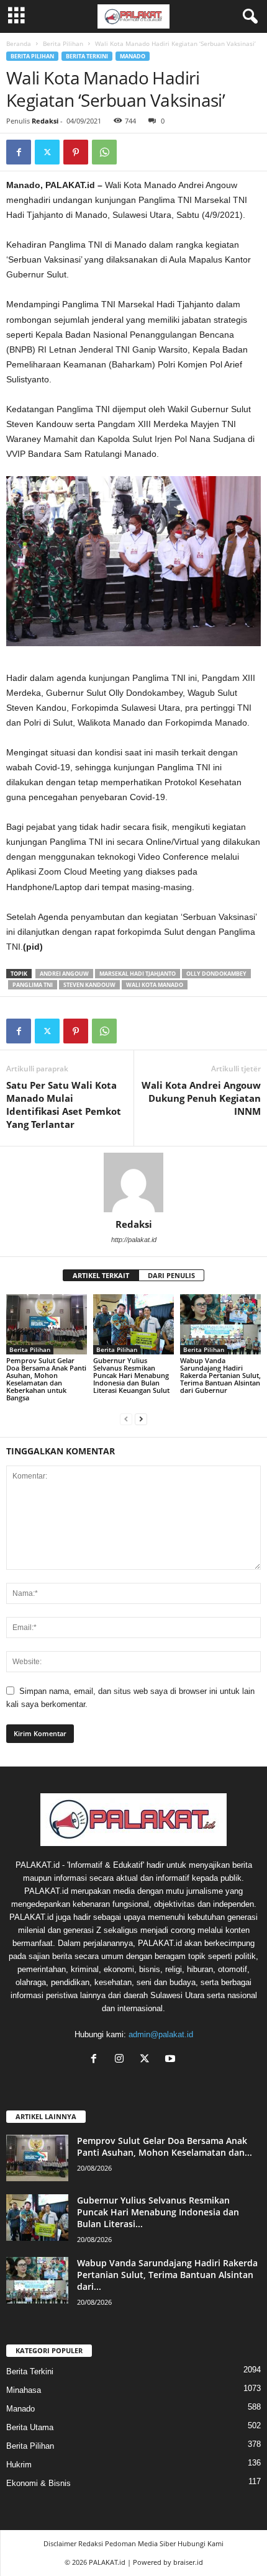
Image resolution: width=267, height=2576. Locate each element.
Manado (133, 56)
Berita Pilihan (63, 43)
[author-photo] (133, 1182)
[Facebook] (19, 152)
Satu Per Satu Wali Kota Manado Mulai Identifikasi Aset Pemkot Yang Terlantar (64, 1105)
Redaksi (45, 121)
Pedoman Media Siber (140, 2543)
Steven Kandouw (89, 985)
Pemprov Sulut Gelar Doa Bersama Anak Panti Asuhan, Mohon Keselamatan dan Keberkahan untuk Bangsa (46, 1379)
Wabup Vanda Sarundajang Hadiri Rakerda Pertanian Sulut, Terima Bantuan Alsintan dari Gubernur (220, 1375)
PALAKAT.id (107, 2562)
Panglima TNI (33, 985)
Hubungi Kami (201, 2543)
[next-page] (141, 1419)
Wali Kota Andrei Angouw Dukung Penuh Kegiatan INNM (201, 1098)
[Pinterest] (76, 152)
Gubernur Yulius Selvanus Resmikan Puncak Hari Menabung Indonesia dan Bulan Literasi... (158, 2212)
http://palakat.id (134, 1240)
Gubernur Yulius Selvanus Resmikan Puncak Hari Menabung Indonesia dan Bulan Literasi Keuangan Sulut (131, 1375)
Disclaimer (60, 2543)
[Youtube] (172, 2060)
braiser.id (188, 2562)
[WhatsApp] (104, 152)
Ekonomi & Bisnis (38, 2483)
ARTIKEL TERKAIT (101, 1275)
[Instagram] (122, 2060)
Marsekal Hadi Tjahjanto (138, 974)
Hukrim (19, 2465)
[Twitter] (47, 152)
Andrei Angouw (64, 974)
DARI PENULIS (171, 1275)
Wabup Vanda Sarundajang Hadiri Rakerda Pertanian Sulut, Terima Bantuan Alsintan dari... (167, 2275)
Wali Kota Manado (155, 985)
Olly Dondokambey (216, 974)
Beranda (19, 43)
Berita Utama (30, 2427)
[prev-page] (126, 1419)
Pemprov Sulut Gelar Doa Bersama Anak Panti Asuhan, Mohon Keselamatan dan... (165, 2146)
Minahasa (24, 2390)
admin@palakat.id (161, 2034)
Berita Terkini (87, 56)
